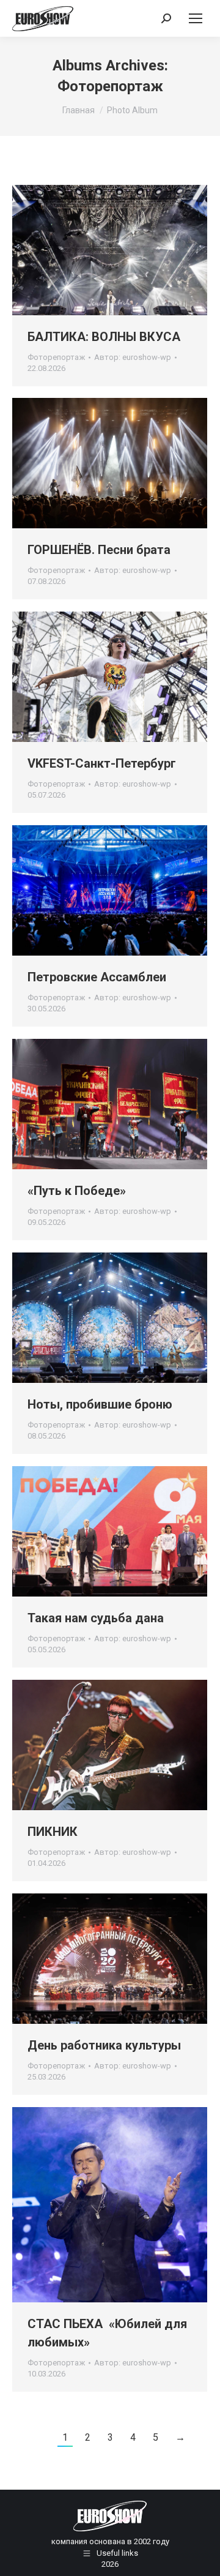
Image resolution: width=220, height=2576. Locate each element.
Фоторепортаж (56, 357)
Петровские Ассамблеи (97, 977)
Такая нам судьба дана (96, 1618)
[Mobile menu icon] (196, 18)
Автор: (133, 357)
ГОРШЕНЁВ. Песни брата (99, 550)
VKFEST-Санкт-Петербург (102, 763)
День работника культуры (104, 2045)
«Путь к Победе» (77, 1191)
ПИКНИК (53, 1832)
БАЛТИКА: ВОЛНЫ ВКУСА (104, 337)
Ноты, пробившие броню (100, 1404)
